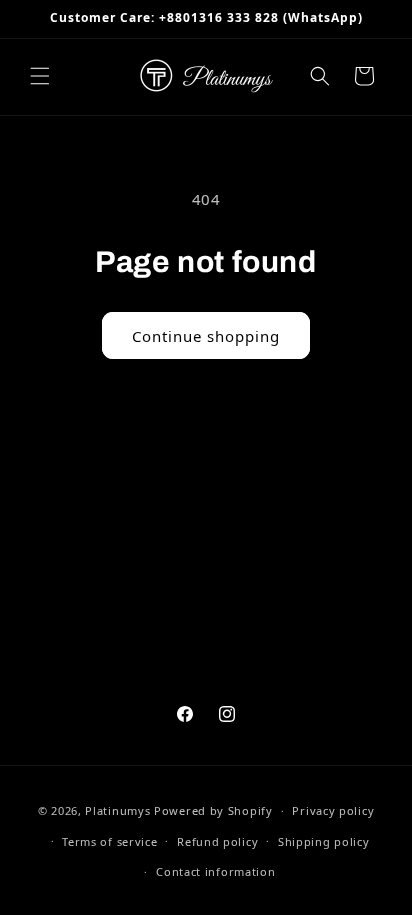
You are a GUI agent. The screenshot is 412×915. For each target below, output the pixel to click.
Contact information (215, 871)
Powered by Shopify (213, 810)
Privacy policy (333, 810)
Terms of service (109, 841)
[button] (40, 76)
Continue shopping (206, 336)
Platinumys (117, 810)
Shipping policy (324, 841)
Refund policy (217, 841)
